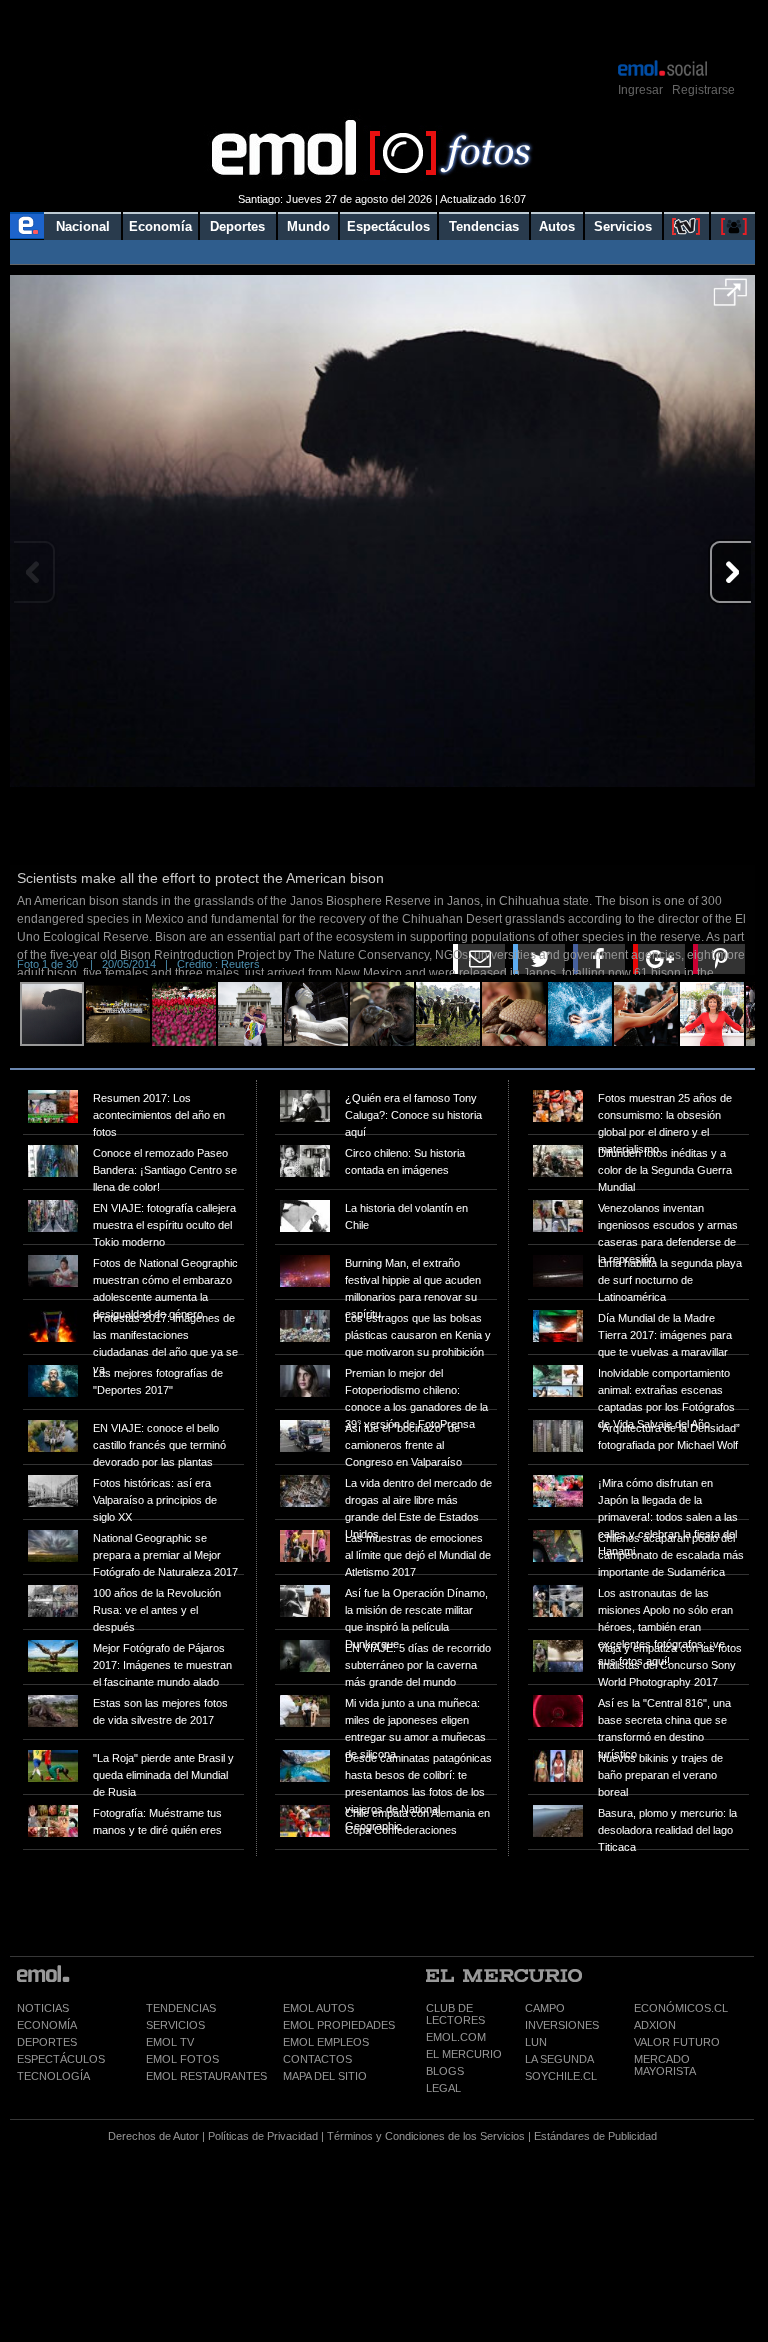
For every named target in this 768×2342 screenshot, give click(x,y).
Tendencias (484, 226)
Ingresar (640, 90)
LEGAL (443, 2088)
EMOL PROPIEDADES (339, 2025)
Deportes (237, 226)
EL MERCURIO (464, 2054)
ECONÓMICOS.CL (681, 2008)
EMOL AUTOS (318, 2008)
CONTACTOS (317, 2059)
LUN (536, 2042)
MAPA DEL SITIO (325, 2076)
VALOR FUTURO (677, 2042)
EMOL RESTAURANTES (206, 2076)
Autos (557, 226)
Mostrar (382, 28)
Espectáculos (388, 226)
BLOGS (445, 2071)
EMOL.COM (456, 2037)
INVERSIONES (562, 2025)
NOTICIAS (43, 2008)
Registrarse (703, 90)
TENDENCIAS (181, 2008)
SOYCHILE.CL (561, 2076)
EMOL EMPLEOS (326, 2042)
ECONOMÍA (47, 2025)
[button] (730, 299)
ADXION (655, 2025)
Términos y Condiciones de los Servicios (426, 2136)
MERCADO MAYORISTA (665, 2065)
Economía (160, 226)
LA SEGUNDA (559, 2059)
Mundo (308, 226)
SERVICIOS (175, 2025)
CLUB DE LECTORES (455, 2014)
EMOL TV (170, 2042)
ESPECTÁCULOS (61, 2059)
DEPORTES (47, 2042)
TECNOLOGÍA (53, 2076)
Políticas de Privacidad (263, 2136)
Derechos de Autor (153, 2136)
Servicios (623, 226)
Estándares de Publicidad (595, 2136)
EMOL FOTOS (182, 2059)
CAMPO (545, 2008)
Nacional (83, 226)
